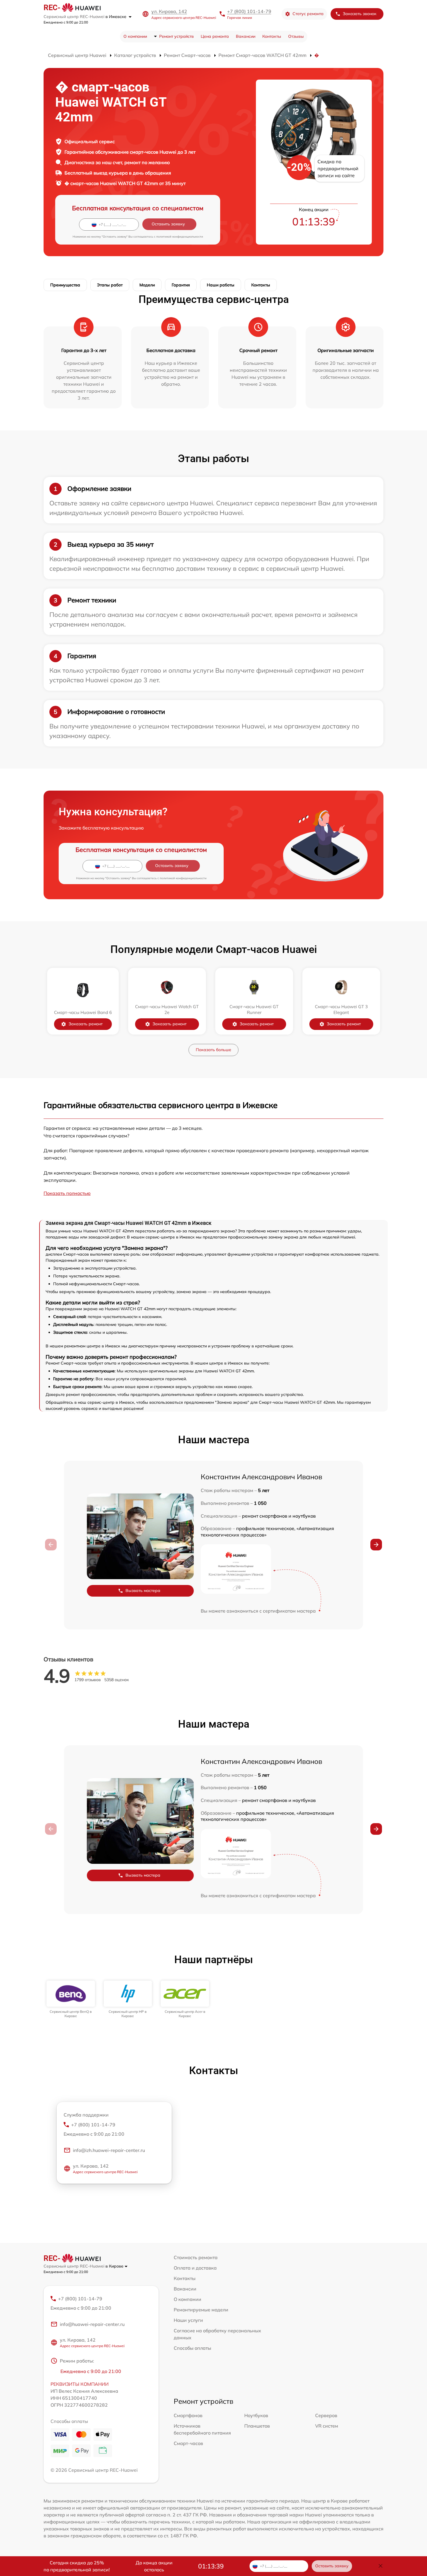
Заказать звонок (360, 14)
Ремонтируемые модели (201, 2310)
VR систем (327, 2426)
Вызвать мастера (143, 1591)
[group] (71, 1999)
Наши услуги (188, 2320)
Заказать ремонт (86, 1024)
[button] (376, 1545)
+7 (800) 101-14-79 (249, 11)
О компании (135, 36)
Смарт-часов (188, 2443)
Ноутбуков (256, 2415)
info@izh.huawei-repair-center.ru (109, 2150)
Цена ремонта (215, 36)
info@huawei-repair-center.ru (92, 2324)
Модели (147, 285)
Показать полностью (67, 1193)
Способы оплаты (192, 2348)
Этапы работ (110, 285)
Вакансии (246, 36)
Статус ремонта (308, 14)
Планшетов (257, 2426)
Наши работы (221, 285)
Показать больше (214, 1050)
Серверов (326, 2415)
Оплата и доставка (195, 2268)
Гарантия (181, 285)
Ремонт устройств (176, 36)
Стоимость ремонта (196, 2257)
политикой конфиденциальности (180, 237)
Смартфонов (188, 2415)
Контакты (272, 36)
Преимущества (65, 285)
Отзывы (296, 36)
